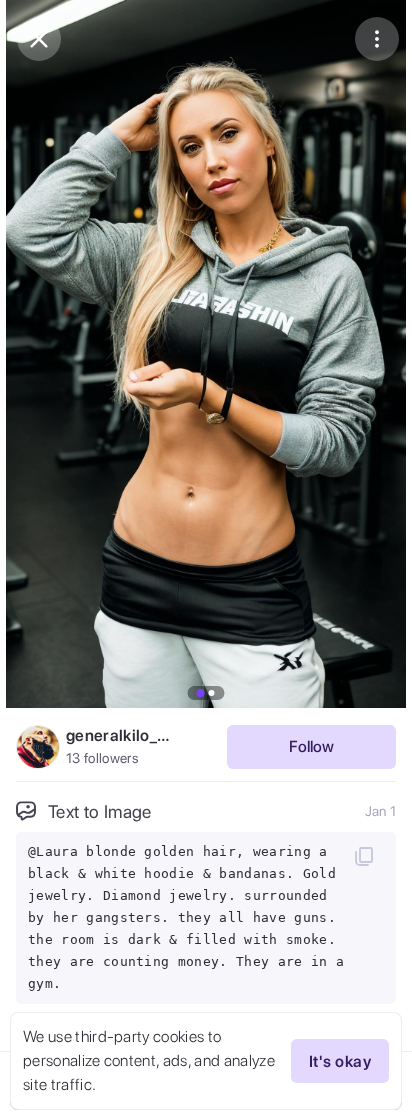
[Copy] (364, 856)
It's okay (340, 1061)
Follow (311, 746)
